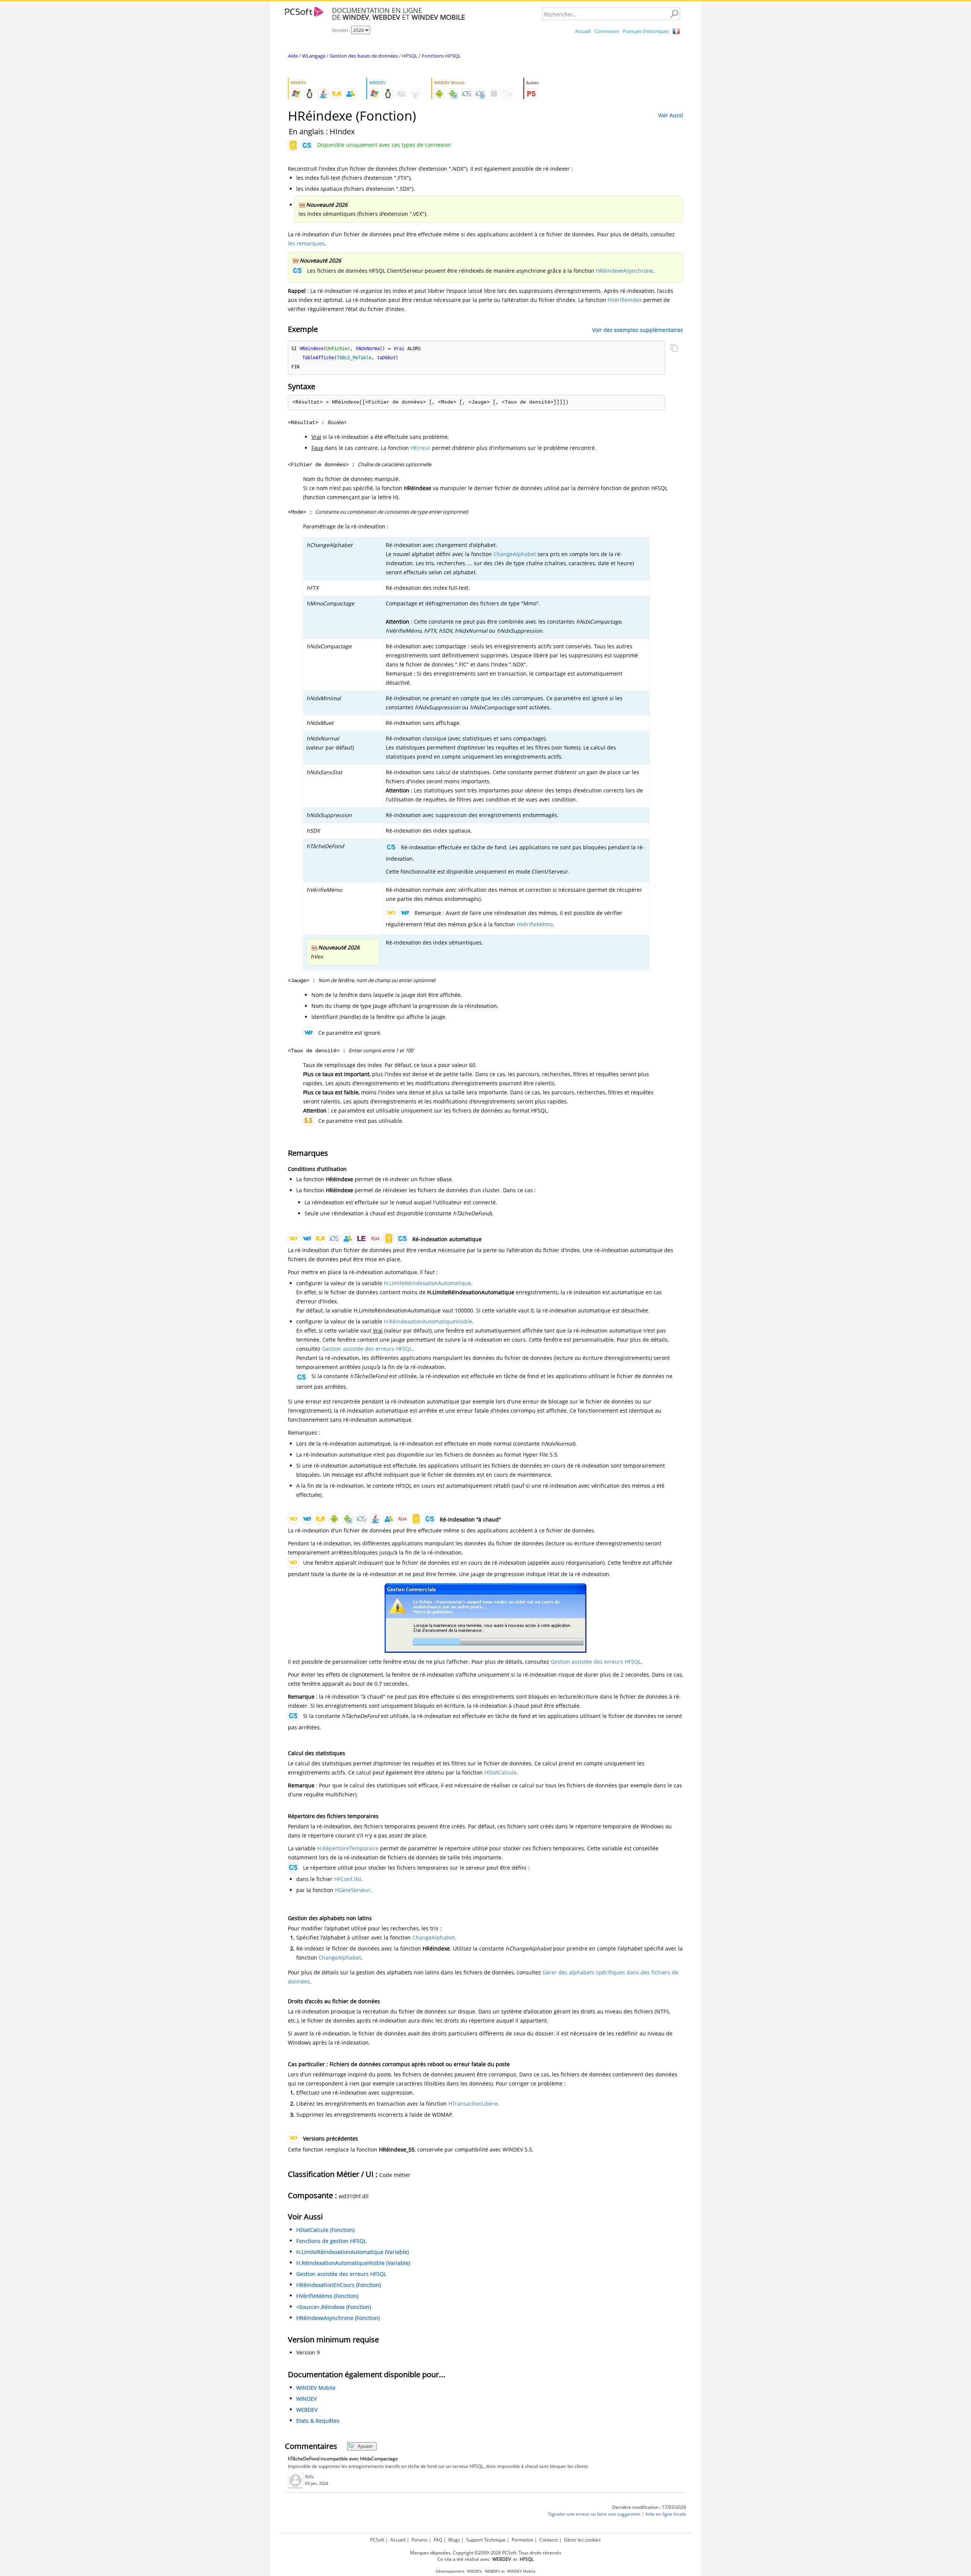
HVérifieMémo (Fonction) (327, 2296)
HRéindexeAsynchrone (625, 271)
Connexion (607, 31)
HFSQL (410, 56)
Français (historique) (646, 31)
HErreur (420, 448)
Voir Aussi (671, 115)
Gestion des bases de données (364, 56)
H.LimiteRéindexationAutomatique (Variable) (353, 2252)
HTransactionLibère (473, 2104)
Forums (420, 2540)
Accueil (583, 31)
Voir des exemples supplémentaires (638, 329)
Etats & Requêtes (318, 2421)
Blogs (454, 2540)
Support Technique (486, 2540)
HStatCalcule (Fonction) (325, 2230)
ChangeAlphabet (515, 554)
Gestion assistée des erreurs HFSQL (367, 1349)
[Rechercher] (674, 14)
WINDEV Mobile (316, 2388)
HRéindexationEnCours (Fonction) (339, 2285)
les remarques (306, 243)
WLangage (314, 56)
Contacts (549, 2540)
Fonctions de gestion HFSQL (331, 2241)
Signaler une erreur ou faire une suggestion (594, 2514)
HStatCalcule (500, 1772)
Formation (522, 2540)
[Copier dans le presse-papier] (674, 349)
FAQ (438, 2540)
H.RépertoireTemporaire (348, 1848)
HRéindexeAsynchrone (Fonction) (338, 2318)
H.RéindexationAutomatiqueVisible (428, 1321)
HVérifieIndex (625, 300)
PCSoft (377, 2540)
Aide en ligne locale (666, 2514)
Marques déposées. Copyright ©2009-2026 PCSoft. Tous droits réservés (486, 2553)
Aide (293, 56)
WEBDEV (307, 2410)
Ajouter (365, 2446)
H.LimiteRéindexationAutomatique (427, 1283)
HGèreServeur (353, 1890)
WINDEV (306, 2399)
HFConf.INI (348, 1879)
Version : (342, 30)
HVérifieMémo (535, 924)
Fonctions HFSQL (441, 56)
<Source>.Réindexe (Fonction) (334, 2307)
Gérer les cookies (582, 2540)
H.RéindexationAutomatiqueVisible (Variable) (353, 2263)
